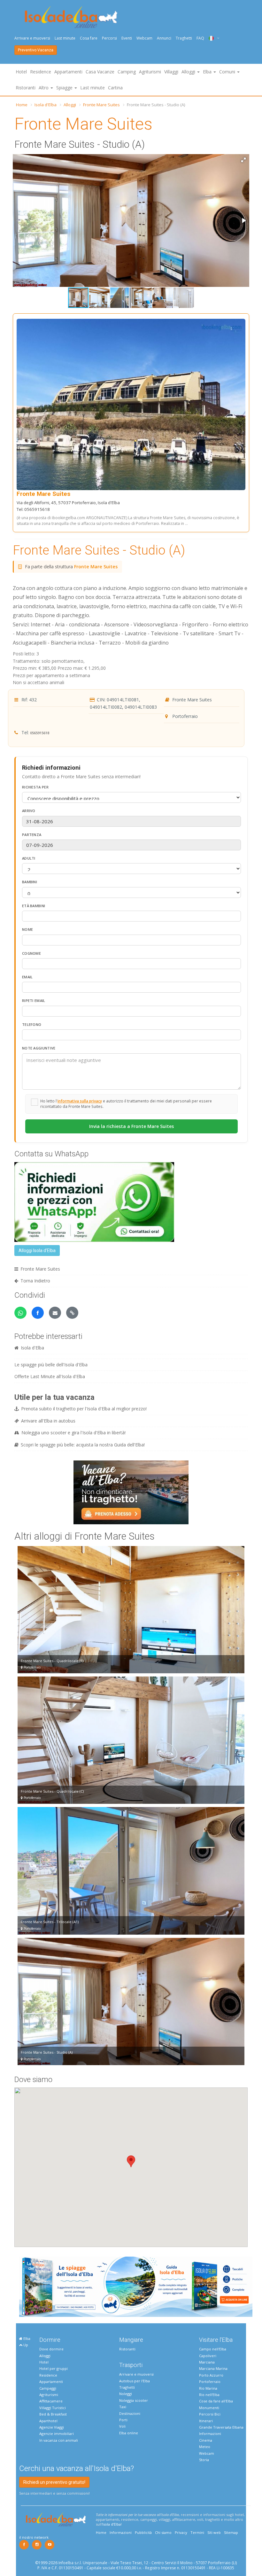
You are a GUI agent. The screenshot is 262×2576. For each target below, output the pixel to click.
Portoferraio (210, 2382)
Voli (122, 2426)
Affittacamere (51, 2401)
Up (25, 2345)
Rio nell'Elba (209, 2395)
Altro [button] (44, 88)
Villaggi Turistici (53, 2408)
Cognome (31, 953)
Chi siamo (163, 2532)
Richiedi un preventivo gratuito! (54, 2482)
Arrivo (29, 811)
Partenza (32, 835)
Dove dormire (51, 2349)
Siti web (214, 2532)
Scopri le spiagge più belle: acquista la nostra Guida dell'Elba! (83, 1445)
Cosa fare (89, 38)
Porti (123, 2420)
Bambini (30, 882)
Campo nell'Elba (213, 2349)
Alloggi (70, 105)
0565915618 (40, 733)
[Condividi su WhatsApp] (20, 1313)
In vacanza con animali (59, 2440)
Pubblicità (143, 2532)
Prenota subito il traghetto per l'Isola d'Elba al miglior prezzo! (84, 1409)
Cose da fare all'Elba (216, 2401)
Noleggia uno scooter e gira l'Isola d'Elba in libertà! (73, 1433)
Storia (204, 2460)
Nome (27, 929)
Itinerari (206, 2421)
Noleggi (126, 2394)
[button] (243, 160)
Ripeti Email (34, 1001)
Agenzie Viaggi (52, 2427)
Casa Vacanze (100, 72)
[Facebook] (24, 2545)
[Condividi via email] (55, 1313)
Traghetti (184, 38)
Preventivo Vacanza (36, 50)
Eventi (127, 38)
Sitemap (231, 2532)
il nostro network (34, 2537)
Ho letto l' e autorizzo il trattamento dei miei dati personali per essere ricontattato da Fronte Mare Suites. (126, 1104)
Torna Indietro (35, 1281)
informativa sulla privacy (80, 1101)
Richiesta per (35, 787)
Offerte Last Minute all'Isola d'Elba (50, 1376)
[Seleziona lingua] (212, 38)
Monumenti (209, 2408)
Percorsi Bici (210, 2414)
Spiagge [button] (65, 88)
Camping (127, 72)
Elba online (129, 2433)
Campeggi (48, 2388)
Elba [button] (208, 72)
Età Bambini (34, 906)
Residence (41, 72)
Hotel (21, 72)
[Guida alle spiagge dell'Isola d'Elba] (136, 2286)
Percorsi (109, 38)
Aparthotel (48, 2421)
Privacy (181, 2532)
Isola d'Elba (46, 105)
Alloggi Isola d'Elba (37, 1251)
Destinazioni (130, 2413)
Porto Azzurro (211, 2375)
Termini (197, 2532)
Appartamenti (68, 72)
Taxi (123, 2407)
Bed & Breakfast (53, 2414)
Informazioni (210, 2434)
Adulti (29, 858)
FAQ (200, 38)
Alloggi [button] (189, 72)
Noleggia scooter (134, 2400)
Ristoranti (26, 88)
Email (27, 977)
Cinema (206, 2440)
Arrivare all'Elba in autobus (48, 1421)
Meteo (205, 2447)
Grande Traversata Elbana (221, 2427)
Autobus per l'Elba (135, 2381)
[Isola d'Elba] (71, 17)
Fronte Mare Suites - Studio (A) (99, 550)
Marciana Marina (213, 2368)
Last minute (65, 38)
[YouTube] (50, 2545)
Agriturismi (150, 72)
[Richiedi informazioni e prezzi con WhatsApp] (94, 1202)
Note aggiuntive (39, 1048)
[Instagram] (37, 2545)
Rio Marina (208, 2388)
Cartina (115, 88)
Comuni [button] (228, 72)
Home (22, 105)
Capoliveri (208, 2356)
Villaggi (171, 72)
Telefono (32, 1024)
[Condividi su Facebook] (38, 1313)
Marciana (207, 2362)
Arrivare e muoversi (32, 38)
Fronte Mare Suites (101, 105)
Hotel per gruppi (54, 2368)
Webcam (144, 38)
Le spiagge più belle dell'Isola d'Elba (51, 1365)
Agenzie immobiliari (57, 2434)
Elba (26, 2338)
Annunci (164, 38)
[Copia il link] (72, 1313)
